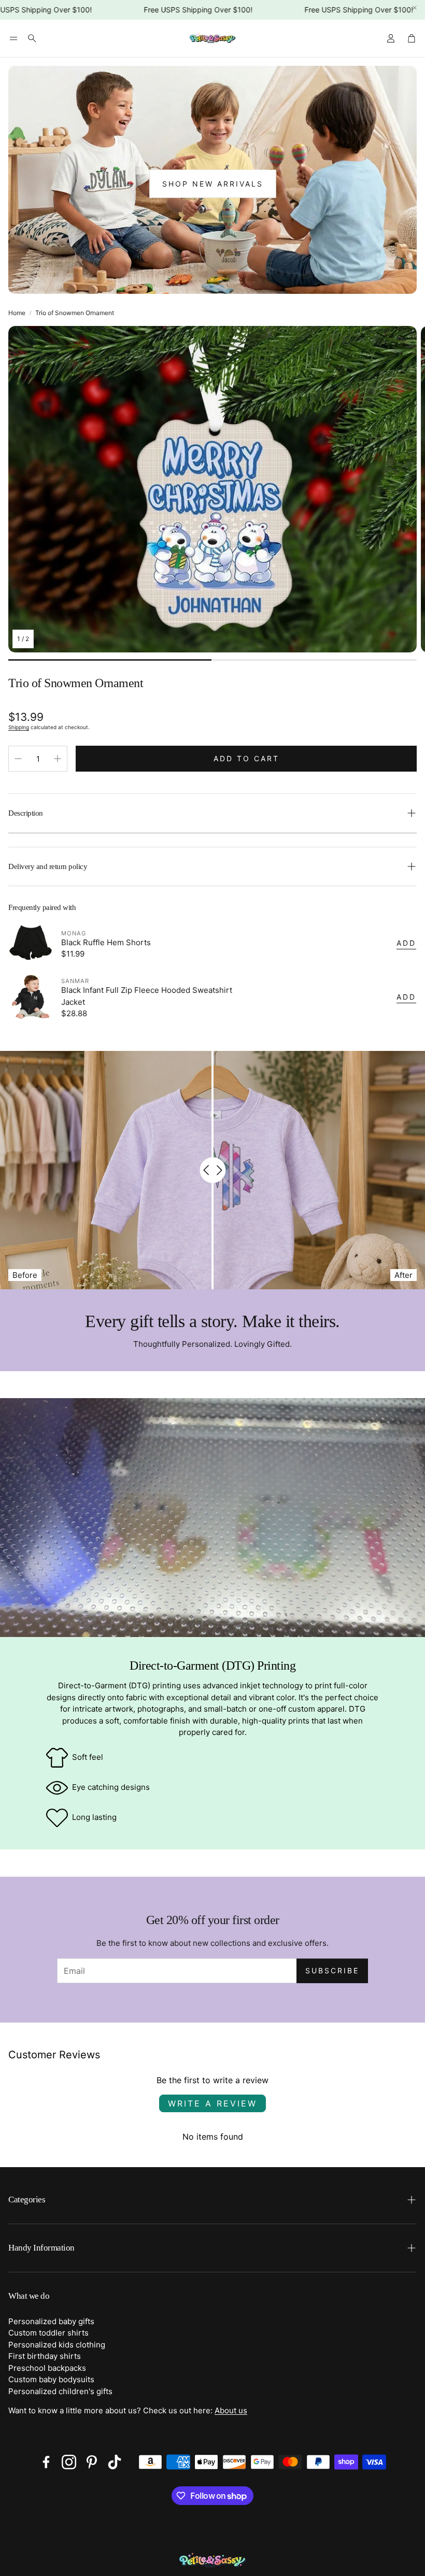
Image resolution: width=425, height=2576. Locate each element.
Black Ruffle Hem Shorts (106, 942)
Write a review (212, 2103)
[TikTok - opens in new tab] (115, 2462)
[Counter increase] (58, 759)
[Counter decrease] (18, 759)
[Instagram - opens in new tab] (69, 2462)
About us (231, 2410)
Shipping (19, 727)
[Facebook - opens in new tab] (46, 2462)
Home (17, 313)
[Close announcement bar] (415, 8)
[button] (13, 38)
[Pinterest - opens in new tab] (92, 2462)
